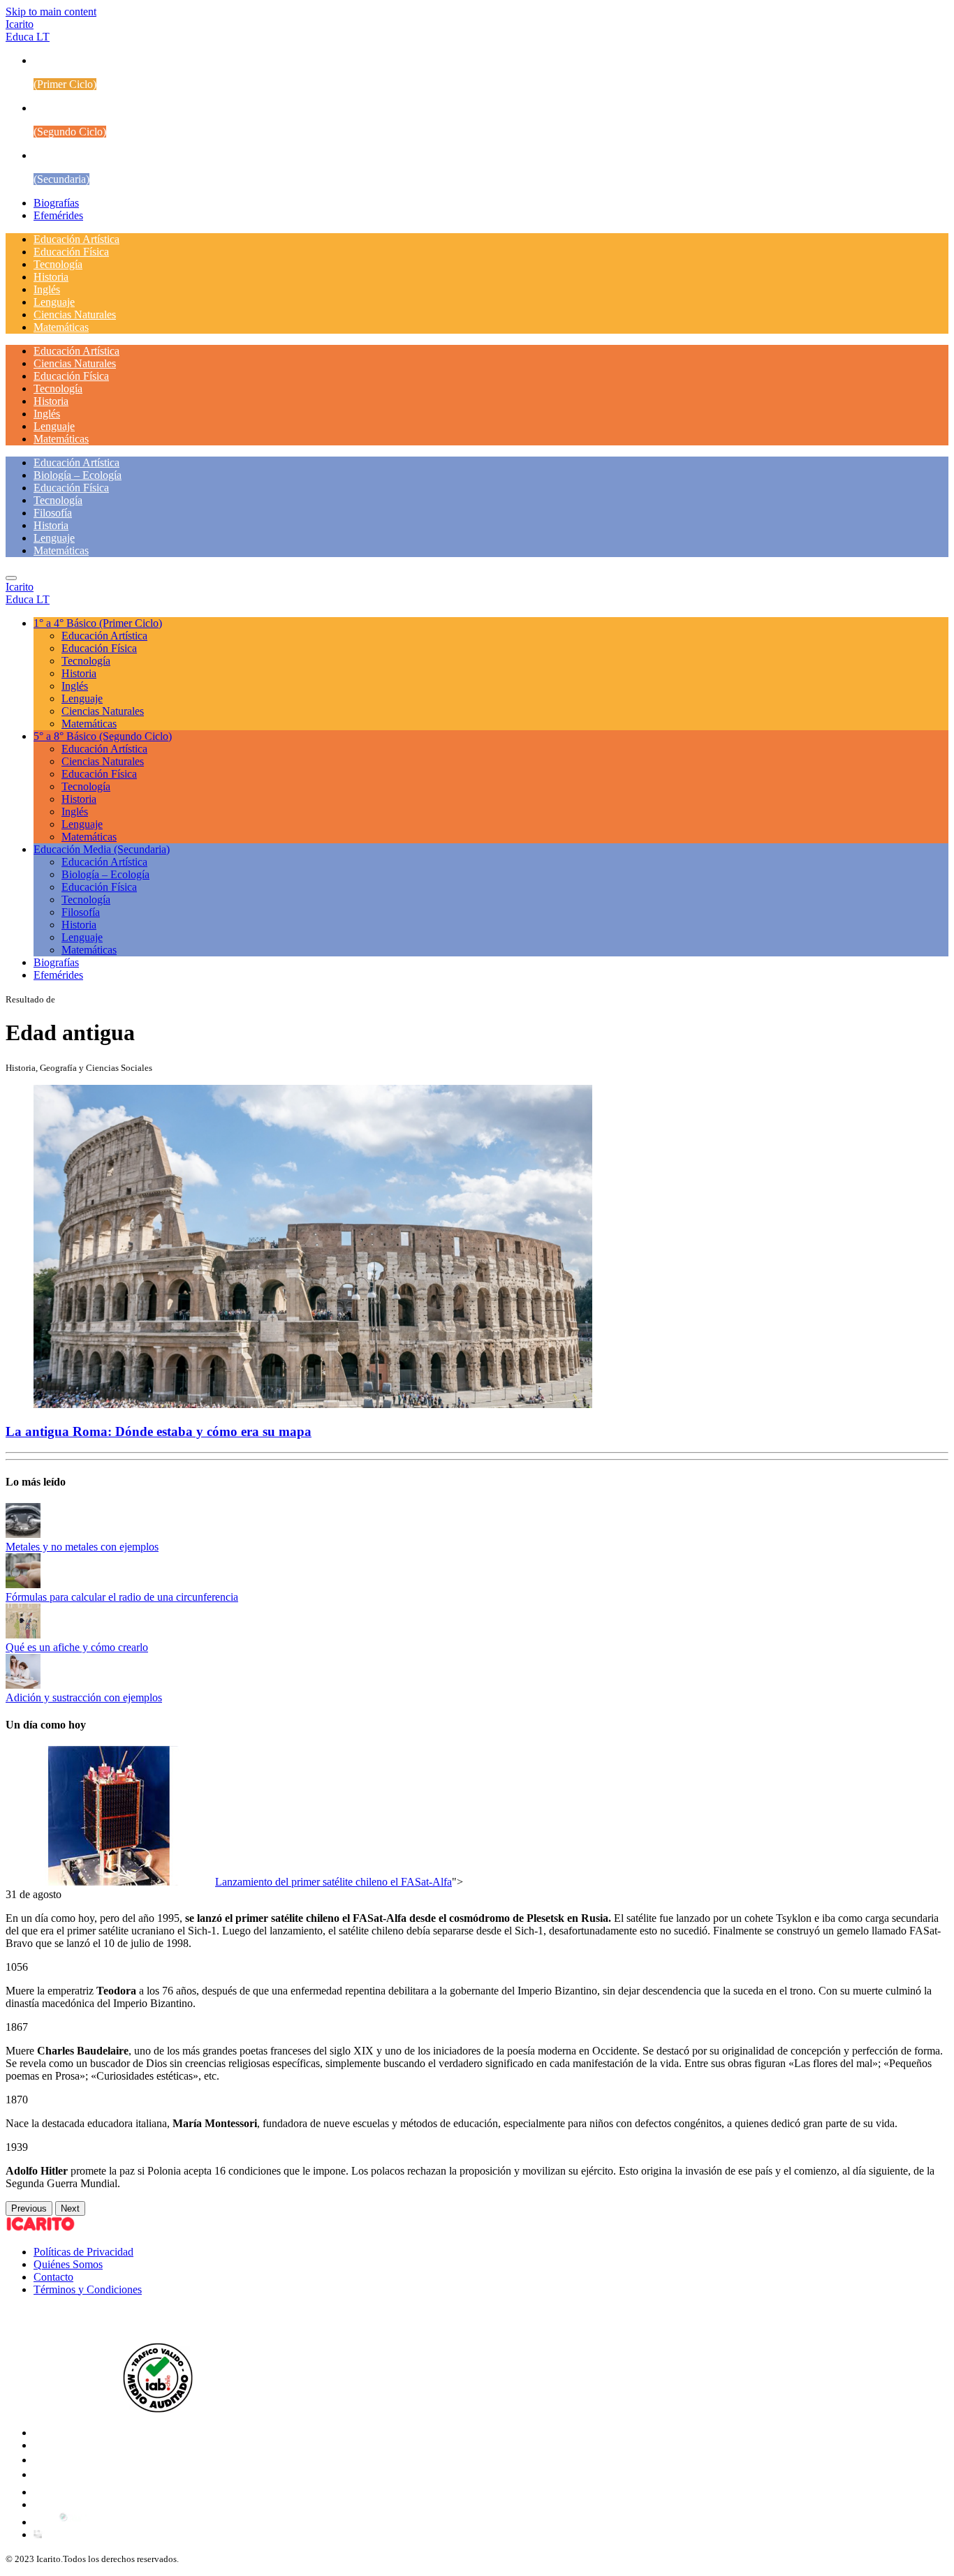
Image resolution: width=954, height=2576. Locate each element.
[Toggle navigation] (11, 578)
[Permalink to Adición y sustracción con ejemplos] (23, 1685)
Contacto (53, 2277)
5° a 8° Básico (103, 736)
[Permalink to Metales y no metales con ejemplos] (23, 1534)
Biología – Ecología (78, 475)
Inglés (47, 289)
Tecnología (58, 264)
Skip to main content (51, 12)
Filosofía (53, 513)
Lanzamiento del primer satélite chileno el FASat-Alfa (333, 1882)
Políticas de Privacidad (83, 2252)
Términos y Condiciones (88, 2289)
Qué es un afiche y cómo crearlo (77, 1647)
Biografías (56, 203)
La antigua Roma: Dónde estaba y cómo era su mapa (159, 1431)
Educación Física (71, 252)
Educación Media (102, 849)
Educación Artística (76, 239)
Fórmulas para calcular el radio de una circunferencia (122, 1597)
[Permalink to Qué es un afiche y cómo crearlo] (23, 1635)
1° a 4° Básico (98, 623)
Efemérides (58, 215)
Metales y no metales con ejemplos (82, 1547)
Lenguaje (54, 302)
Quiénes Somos (68, 2264)
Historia (51, 277)
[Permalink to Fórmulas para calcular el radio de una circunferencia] (23, 1584)
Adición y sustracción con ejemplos (84, 1697)
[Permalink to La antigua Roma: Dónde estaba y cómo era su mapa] (313, 1404)
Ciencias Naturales (75, 314)
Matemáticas (61, 327)
